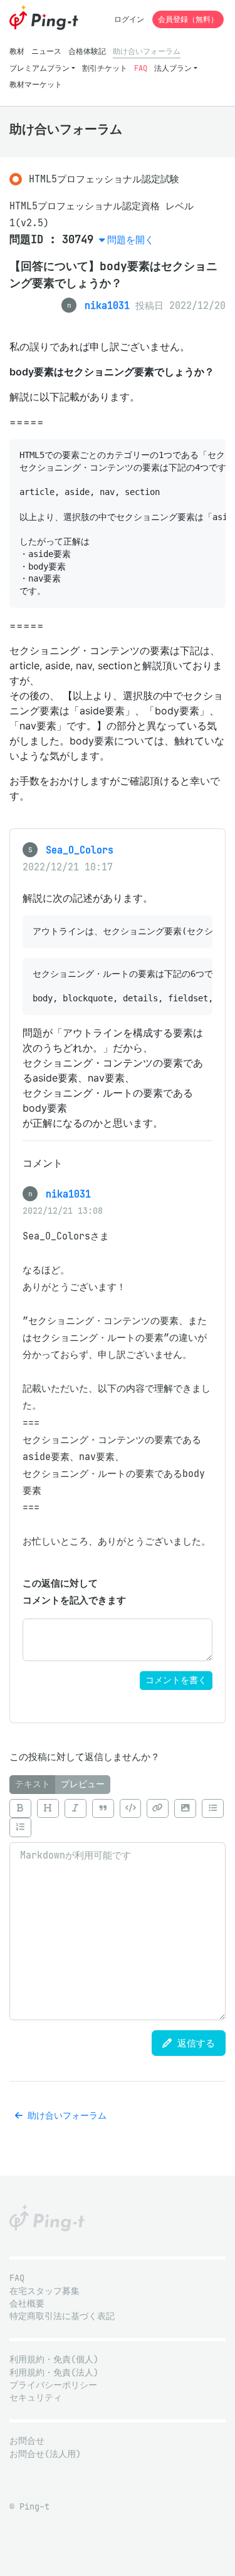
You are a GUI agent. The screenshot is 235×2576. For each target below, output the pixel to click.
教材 (17, 51)
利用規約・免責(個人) (54, 2360)
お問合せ (27, 2441)
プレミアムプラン (39, 68)
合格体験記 (87, 51)
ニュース (46, 51)
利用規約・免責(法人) (54, 2373)
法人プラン (173, 68)
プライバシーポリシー (53, 2385)
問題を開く (131, 240)
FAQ (141, 68)
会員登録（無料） (188, 19)
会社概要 (27, 2304)
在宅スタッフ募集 (44, 2291)
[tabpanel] (118, 1907)
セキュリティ (36, 2398)
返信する (193, 2043)
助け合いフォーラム (147, 51)
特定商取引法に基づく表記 (62, 2316)
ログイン (129, 19)
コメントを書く (176, 1680)
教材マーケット (36, 84)
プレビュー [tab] (83, 1784)
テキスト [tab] (33, 1784)
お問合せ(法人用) (45, 2454)
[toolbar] (118, 1818)
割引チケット (105, 68)
